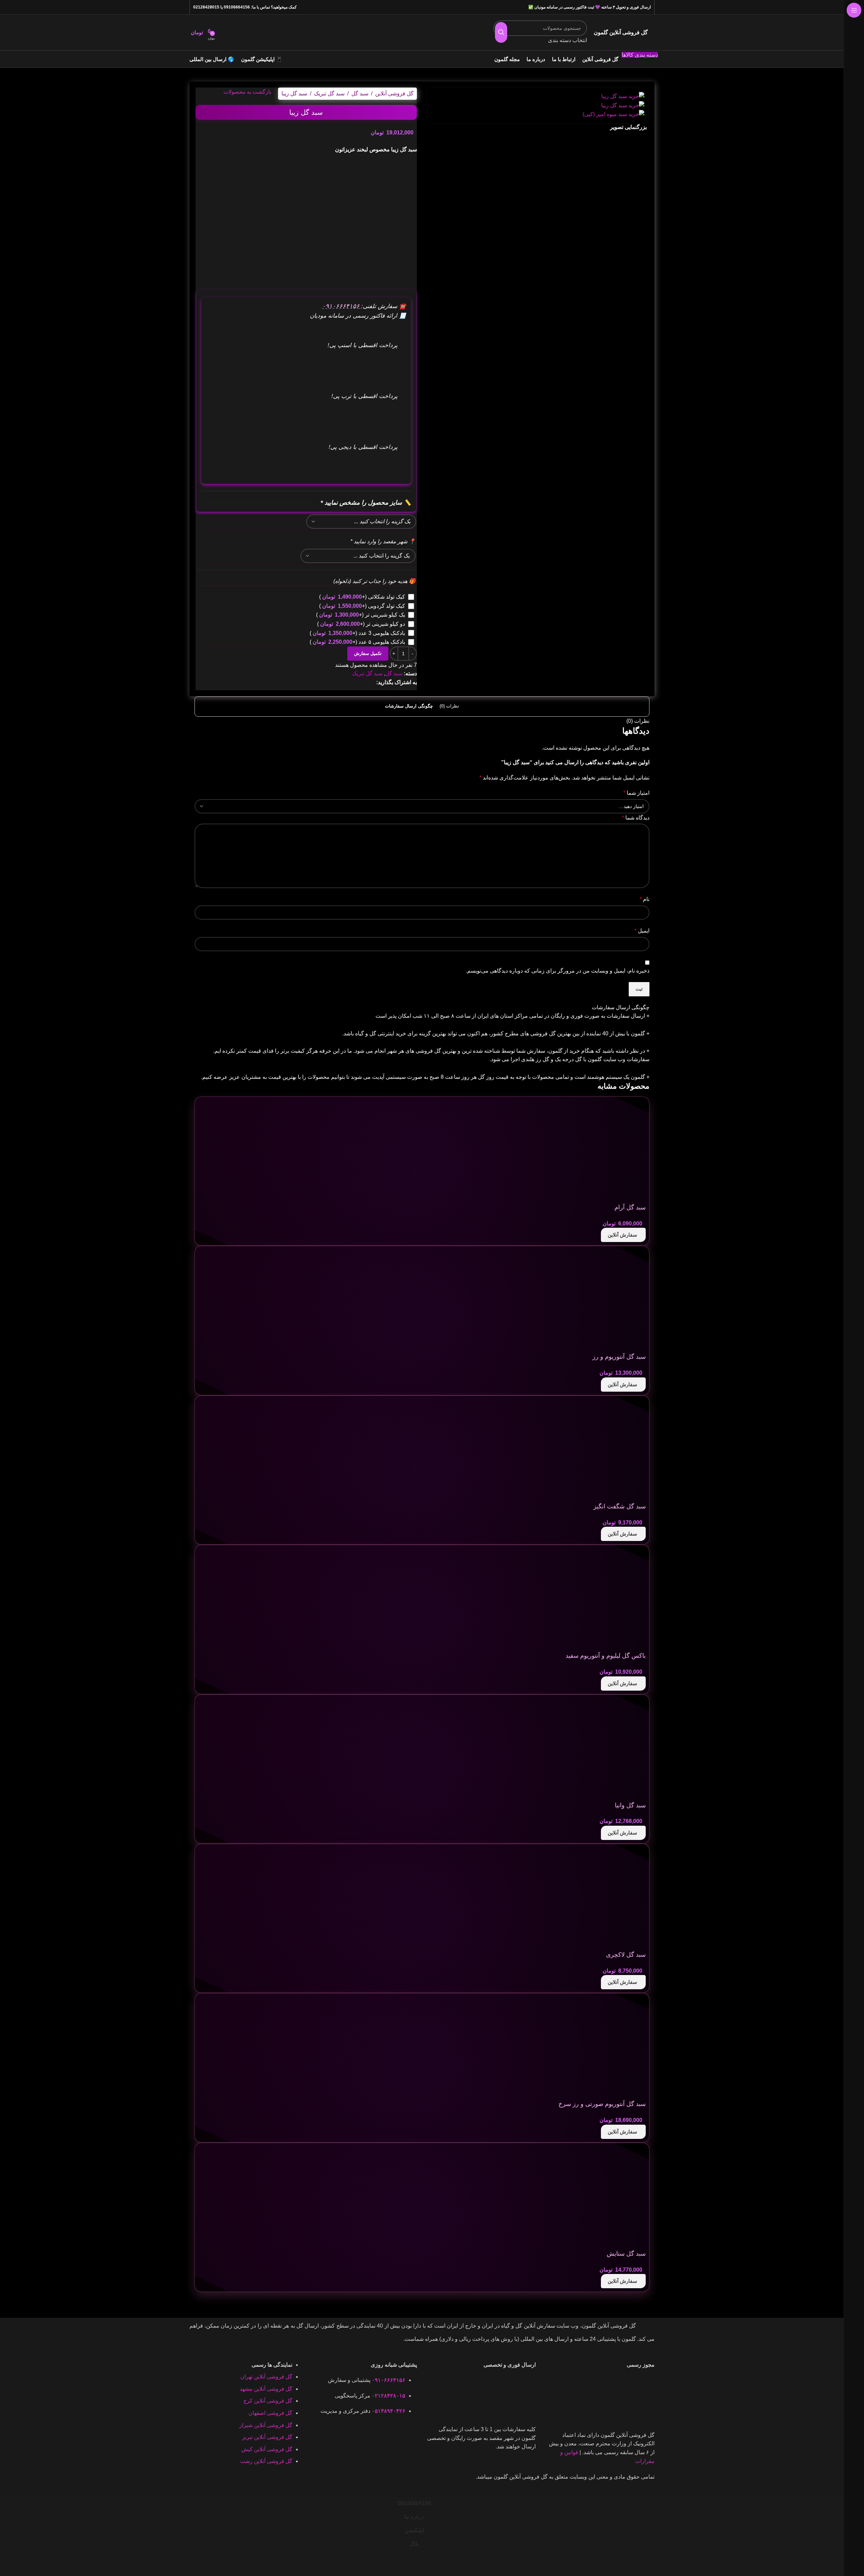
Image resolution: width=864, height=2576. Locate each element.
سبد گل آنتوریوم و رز (619, 1357)
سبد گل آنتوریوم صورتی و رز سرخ (602, 2104)
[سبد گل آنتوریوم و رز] (595, 1300)
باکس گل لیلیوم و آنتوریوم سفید (606, 1656)
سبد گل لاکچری (626, 1955)
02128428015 (206, 7)
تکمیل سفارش (368, 653)
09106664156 (237, 7)
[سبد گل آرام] (595, 1151)
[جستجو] (501, 33)
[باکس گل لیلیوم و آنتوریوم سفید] (595, 1599)
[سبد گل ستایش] (595, 2197)
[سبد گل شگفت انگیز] (595, 1450)
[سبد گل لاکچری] (595, 1898)
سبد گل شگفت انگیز (620, 1506)
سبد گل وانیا (630, 1805)
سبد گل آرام (630, 1207)
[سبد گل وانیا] (595, 1748)
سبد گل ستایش (626, 2254)
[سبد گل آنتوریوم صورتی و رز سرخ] (595, 2047)
